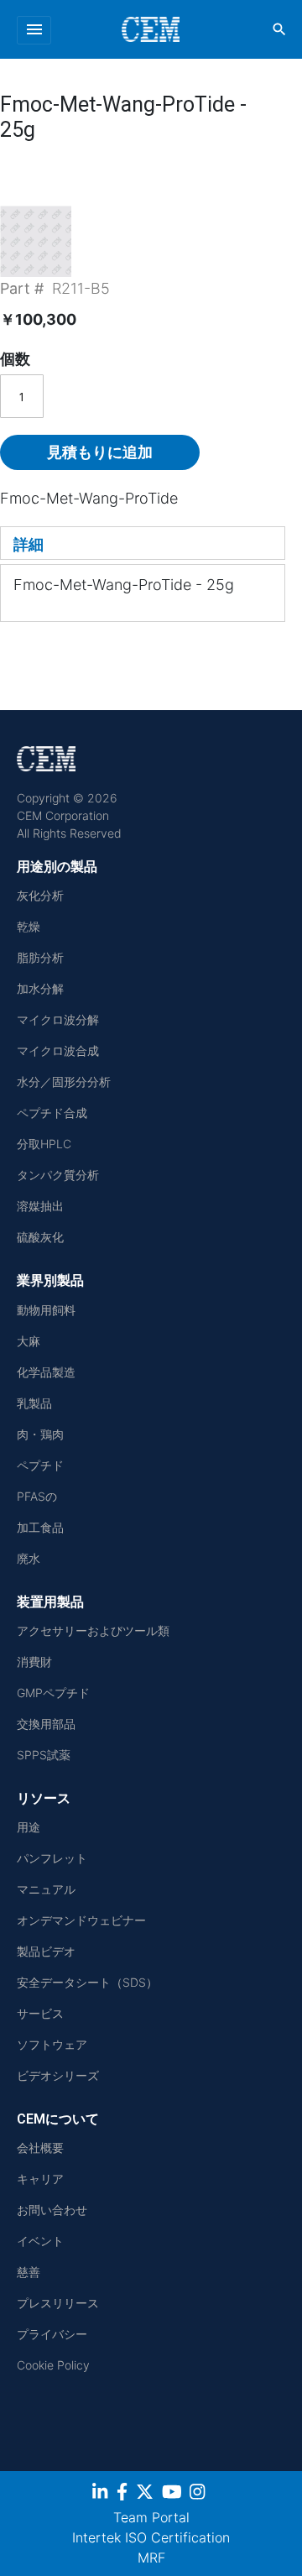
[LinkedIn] (102, 2495)
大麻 (29, 1341)
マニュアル (46, 1889)
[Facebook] (124, 2495)
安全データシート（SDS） (87, 1982)
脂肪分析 (40, 957)
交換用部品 (46, 1724)
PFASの (37, 1496)
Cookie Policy (53, 2365)
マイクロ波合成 (58, 1050)
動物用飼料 (46, 1310)
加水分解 (40, 988)
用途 (29, 1827)
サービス (40, 2013)
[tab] (143, 543)
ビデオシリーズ (58, 2075)
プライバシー (52, 2334)
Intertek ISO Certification (151, 2537)
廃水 (29, 1558)
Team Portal (151, 2517)
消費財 (34, 1662)
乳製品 (34, 1403)
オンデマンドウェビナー (81, 1920)
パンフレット (52, 1858)
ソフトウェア (52, 2044)
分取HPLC (44, 1144)
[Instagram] (199, 2495)
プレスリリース (58, 2303)
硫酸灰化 (40, 1237)
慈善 (29, 2272)
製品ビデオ (46, 1951)
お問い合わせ (52, 2210)
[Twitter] (147, 2495)
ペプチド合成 (52, 1113)
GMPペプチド (53, 1693)
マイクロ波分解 (58, 1019)
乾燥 (29, 926)
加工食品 (40, 1527)
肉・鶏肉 (40, 1434)
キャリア (40, 2179)
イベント (40, 2241)
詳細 (29, 544)
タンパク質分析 (58, 1175)
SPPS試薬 (44, 1755)
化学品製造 (46, 1372)
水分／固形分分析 (64, 1082)
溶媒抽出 (40, 1206)
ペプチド (40, 1465)
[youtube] (174, 2495)
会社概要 (40, 2148)
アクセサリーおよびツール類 (93, 1630)
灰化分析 (40, 895)
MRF (151, 2558)
